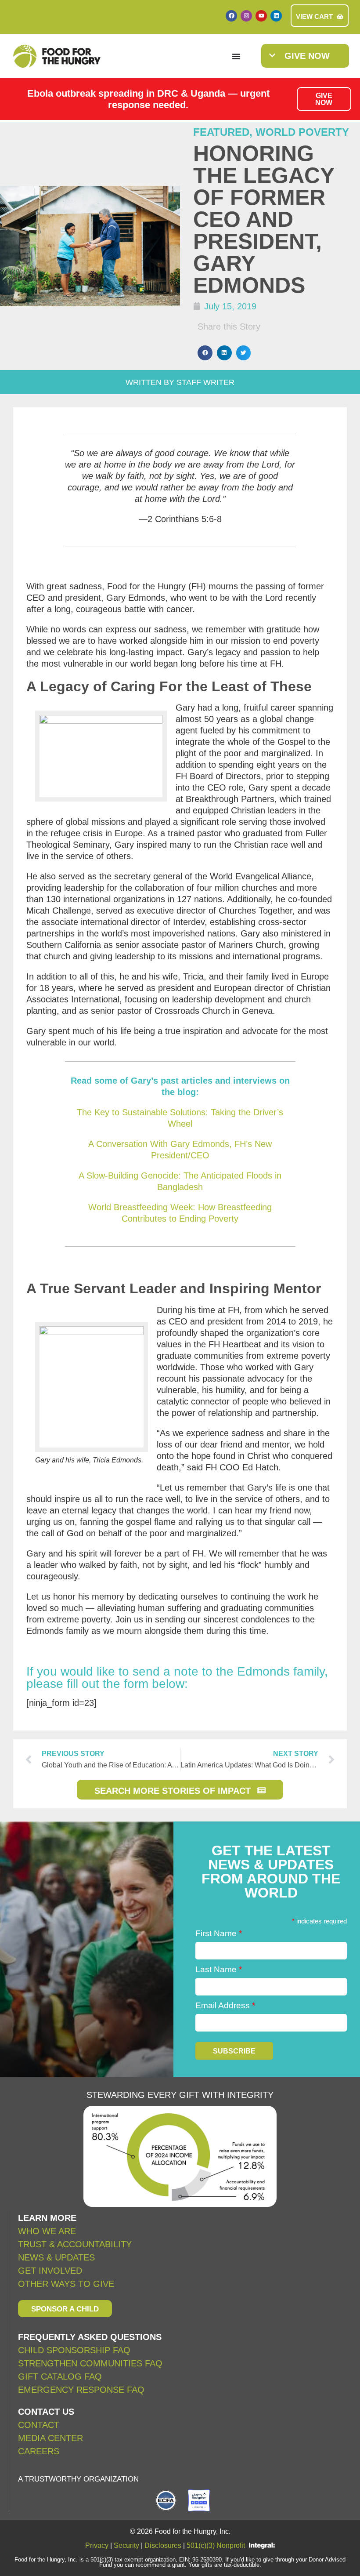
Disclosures (163, 2545)
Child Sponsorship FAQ (76, 2350)
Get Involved (50, 2271)
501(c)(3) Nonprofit (216, 2545)
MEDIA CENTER (50, 2438)
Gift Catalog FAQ (60, 2376)
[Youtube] (261, 16)
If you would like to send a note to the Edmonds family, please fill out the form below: (177, 1678)
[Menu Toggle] (236, 56)
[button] (205, 353)
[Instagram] (246, 16)
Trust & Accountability (75, 2244)
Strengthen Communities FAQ (90, 2363)
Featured (221, 132)
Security (126, 2545)
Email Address (225, 2005)
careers (39, 2451)
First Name (219, 1933)
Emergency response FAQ (81, 2390)
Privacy (97, 2545)
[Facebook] (231, 16)
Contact (39, 2425)
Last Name (219, 1969)
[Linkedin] (276, 16)
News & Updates (56, 2257)
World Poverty (302, 132)
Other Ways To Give (66, 2284)
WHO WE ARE (47, 2231)
